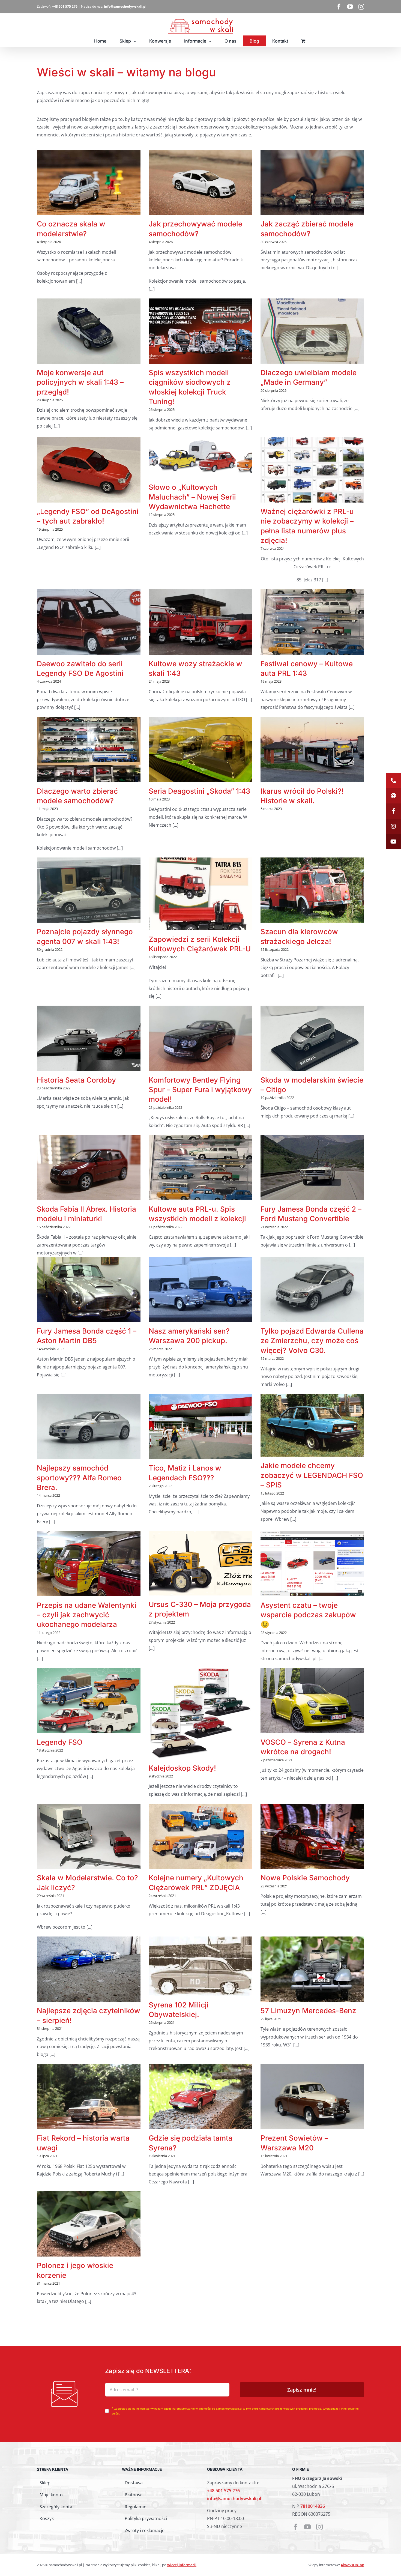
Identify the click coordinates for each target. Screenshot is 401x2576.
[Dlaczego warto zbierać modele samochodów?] (89, 749)
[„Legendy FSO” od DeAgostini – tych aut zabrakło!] (89, 470)
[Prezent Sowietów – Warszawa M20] (312, 2097)
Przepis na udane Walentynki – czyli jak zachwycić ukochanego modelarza (87, 1615)
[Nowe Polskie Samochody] (312, 1836)
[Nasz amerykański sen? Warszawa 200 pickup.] (200, 1290)
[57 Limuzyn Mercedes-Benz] (312, 1969)
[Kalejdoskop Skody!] (200, 1714)
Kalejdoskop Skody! (182, 1768)
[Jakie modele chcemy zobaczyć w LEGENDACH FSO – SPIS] (312, 1425)
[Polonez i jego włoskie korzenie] (89, 2224)
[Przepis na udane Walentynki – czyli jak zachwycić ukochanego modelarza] (89, 1563)
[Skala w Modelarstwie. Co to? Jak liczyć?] (89, 1836)
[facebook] (295, 2527)
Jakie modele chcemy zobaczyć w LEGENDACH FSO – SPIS (312, 1475)
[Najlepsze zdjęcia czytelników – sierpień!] (89, 1969)
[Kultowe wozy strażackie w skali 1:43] (200, 622)
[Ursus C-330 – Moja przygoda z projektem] (200, 1563)
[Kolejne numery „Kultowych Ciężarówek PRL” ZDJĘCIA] (200, 1836)
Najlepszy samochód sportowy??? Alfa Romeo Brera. (79, 1478)
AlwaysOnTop (352, 2565)
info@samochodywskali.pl (234, 2499)
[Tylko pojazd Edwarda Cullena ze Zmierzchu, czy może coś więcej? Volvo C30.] (312, 1290)
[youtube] (307, 2527)
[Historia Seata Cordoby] (89, 1038)
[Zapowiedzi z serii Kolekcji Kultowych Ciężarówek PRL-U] (200, 894)
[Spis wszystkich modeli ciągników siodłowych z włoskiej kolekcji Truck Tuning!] (200, 331)
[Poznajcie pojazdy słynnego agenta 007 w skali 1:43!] (89, 890)
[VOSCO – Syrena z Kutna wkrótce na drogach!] (312, 1701)
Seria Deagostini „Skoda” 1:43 (199, 791)
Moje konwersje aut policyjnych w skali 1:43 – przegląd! (80, 382)
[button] (393, 781)
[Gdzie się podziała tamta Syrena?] (200, 2097)
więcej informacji (182, 2565)
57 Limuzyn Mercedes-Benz (308, 2011)
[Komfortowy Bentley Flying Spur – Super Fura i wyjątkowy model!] (200, 1038)
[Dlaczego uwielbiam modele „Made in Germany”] (312, 331)
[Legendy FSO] (89, 1701)
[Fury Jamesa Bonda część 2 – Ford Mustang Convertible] (312, 1168)
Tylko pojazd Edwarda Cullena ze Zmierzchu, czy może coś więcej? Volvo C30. (312, 1341)
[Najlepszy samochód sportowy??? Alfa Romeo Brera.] (89, 1426)
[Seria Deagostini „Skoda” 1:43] (200, 749)
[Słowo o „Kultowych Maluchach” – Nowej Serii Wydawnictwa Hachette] (200, 458)
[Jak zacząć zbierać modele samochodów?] (312, 182)
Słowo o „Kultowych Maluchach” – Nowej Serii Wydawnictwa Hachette (192, 497)
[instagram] (319, 2527)
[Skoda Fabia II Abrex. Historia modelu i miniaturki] (89, 1168)
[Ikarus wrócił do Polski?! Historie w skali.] (312, 749)
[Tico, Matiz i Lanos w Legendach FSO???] (200, 1426)
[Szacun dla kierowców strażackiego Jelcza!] (312, 890)
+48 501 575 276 (223, 2491)
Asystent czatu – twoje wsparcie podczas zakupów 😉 (308, 1615)
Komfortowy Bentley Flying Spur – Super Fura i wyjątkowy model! (200, 1090)
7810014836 (313, 2506)
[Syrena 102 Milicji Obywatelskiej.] (200, 1966)
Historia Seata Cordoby (76, 1080)
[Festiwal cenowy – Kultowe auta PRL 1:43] (312, 622)
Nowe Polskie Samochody (305, 1878)
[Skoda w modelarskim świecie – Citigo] (312, 1038)
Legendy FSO (60, 1742)
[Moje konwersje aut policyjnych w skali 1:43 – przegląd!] (89, 331)
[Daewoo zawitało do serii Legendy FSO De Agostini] (89, 622)
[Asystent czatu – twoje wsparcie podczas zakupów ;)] (312, 1563)
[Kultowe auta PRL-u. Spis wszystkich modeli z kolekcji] (200, 1168)
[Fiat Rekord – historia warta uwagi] (89, 2097)
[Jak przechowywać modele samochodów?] (200, 182)
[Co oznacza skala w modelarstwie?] (89, 182)
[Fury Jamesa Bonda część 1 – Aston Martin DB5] (89, 1290)
